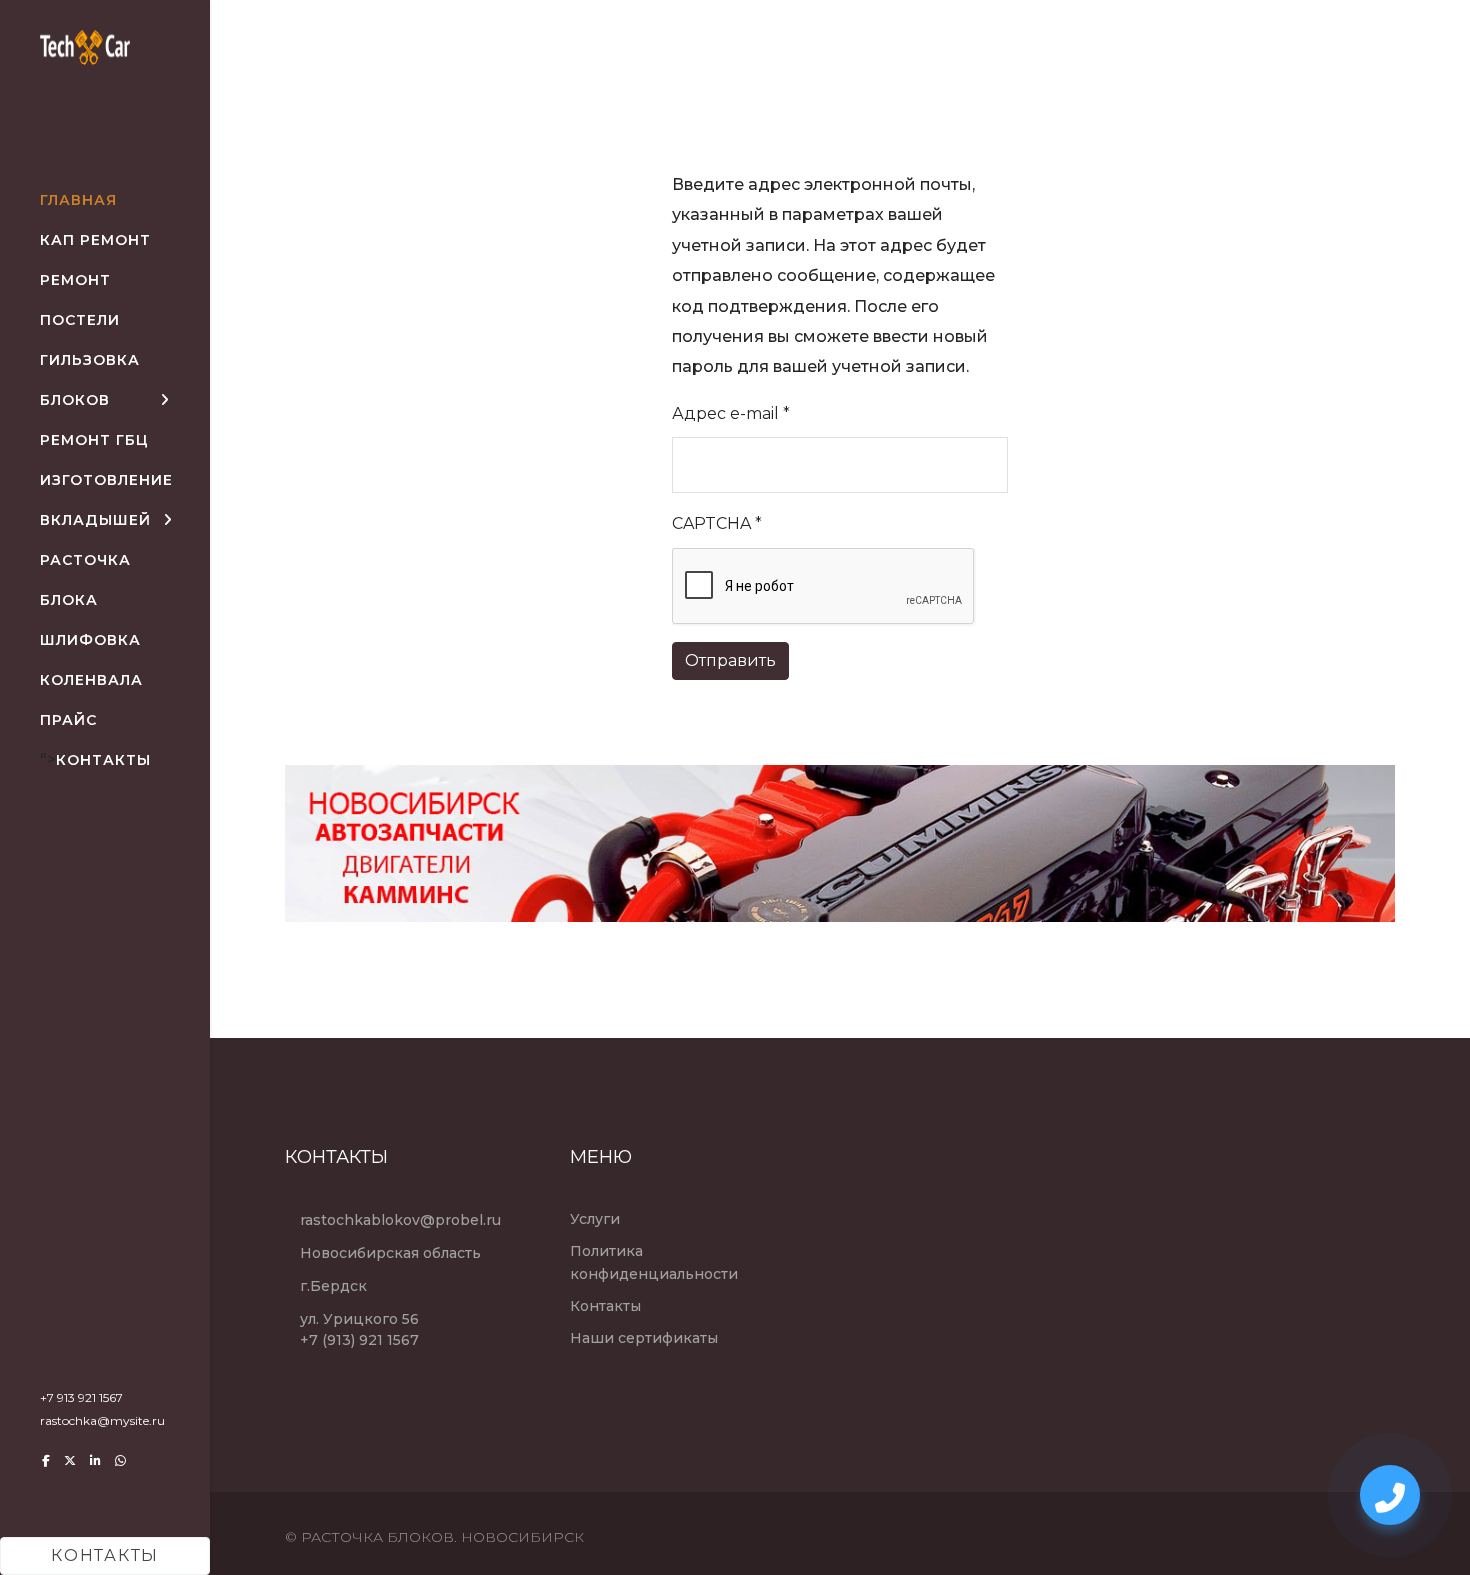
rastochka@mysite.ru (102, 1420)
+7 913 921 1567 (81, 1397)
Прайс (68, 720)
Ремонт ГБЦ (94, 440)
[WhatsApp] (120, 1460)
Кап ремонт (95, 240)
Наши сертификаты (644, 1338)
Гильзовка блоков (90, 380)
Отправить (730, 660)
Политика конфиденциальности (654, 1262)
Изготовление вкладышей (106, 500)
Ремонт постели (80, 300)
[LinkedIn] (95, 1460)
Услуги (595, 1219)
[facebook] (46, 1460)
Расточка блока (85, 580)
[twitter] (70, 1460)
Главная (78, 200)
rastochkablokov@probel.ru (400, 1220)
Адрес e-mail (731, 413)
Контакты (103, 760)
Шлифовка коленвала (91, 660)
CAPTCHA (717, 523)
